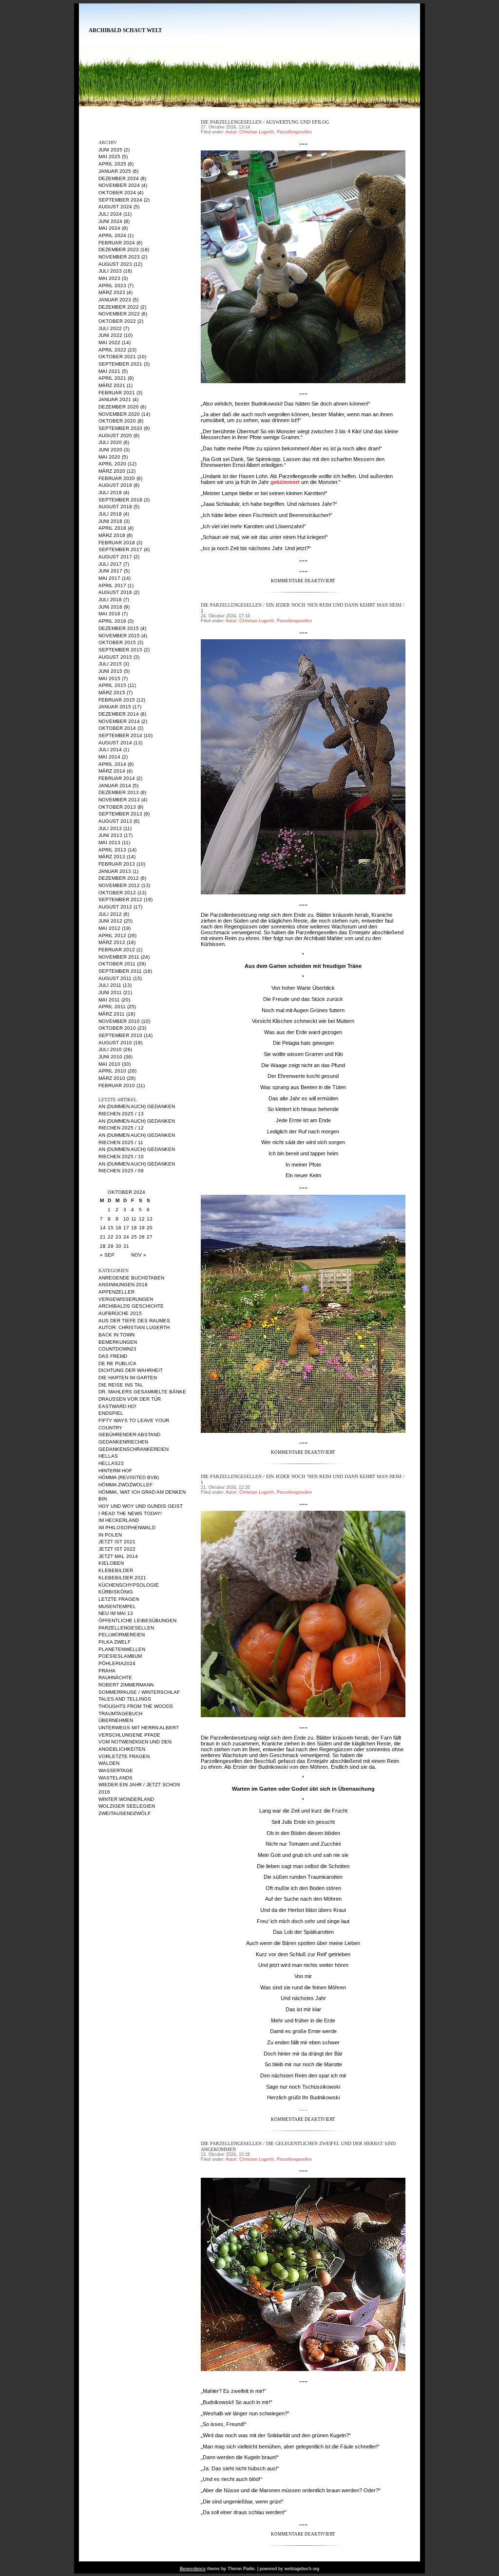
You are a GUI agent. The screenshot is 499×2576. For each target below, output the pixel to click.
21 (103, 1237)
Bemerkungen (118, 1342)
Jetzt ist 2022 (117, 1549)
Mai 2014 (109, 757)
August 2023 (115, 264)
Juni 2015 (110, 671)
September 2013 (120, 814)
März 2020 (112, 471)
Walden (109, 1763)
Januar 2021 (115, 399)
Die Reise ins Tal (121, 1385)
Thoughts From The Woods (136, 1706)
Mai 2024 (109, 228)
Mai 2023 (109, 278)
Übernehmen (116, 1720)
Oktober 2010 (117, 1028)
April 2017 (112, 585)
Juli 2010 (110, 1049)
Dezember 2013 (119, 792)
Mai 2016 (109, 614)
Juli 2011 (110, 985)
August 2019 (115, 485)
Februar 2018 (117, 543)
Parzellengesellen (126, 1628)
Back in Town (116, 1335)
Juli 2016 (110, 600)
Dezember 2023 (119, 250)
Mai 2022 (109, 343)
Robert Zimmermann (126, 1685)
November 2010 (119, 1021)
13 (150, 1219)
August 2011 (115, 978)
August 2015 (115, 657)
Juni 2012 (110, 921)
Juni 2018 (110, 521)
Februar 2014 (117, 778)
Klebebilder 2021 (122, 1578)
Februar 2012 (117, 950)
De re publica (117, 1363)
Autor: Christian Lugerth (134, 1327)
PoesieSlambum (120, 1656)
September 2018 (120, 500)
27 (150, 1237)
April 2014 (112, 764)
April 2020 (112, 464)
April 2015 (112, 685)
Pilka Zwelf (115, 1642)
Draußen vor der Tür (130, 1399)
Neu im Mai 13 (116, 1613)
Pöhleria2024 (117, 1663)
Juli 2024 (110, 214)
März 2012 (112, 942)
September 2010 (120, 1035)
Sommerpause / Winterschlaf (139, 1692)
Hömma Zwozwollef (125, 1485)
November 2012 (119, 885)
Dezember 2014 (119, 714)
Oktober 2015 (117, 642)
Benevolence (193, 2569)
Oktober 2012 (117, 893)
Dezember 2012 (119, 878)
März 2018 (112, 535)
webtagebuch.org (302, 2569)
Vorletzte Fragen (124, 1756)
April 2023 (112, 286)
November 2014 (119, 721)
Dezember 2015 (119, 628)
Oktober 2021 (117, 357)
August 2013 (115, 821)
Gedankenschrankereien (134, 1449)
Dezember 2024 (119, 178)
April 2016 (112, 621)
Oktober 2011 (117, 964)
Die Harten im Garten (128, 1378)
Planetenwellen (122, 1649)
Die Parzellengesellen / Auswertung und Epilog (265, 122)
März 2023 (112, 292)
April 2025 (112, 164)
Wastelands (115, 1778)
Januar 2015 (115, 707)
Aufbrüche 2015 (120, 1313)
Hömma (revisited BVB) (129, 1477)
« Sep (107, 1255)
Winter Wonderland (126, 1799)
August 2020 (115, 436)
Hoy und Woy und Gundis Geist (141, 1506)
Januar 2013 (115, 871)
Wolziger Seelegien (127, 1806)
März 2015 (112, 693)
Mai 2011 (109, 1000)
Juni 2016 (110, 607)
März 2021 (112, 385)
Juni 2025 (110, 150)
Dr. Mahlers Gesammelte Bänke (142, 1392)
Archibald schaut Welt (125, 30)
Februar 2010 (117, 1085)
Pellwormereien (122, 1635)
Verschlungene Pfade (129, 1735)
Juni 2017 (110, 571)
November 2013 (119, 800)
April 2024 (112, 235)
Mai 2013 (109, 843)
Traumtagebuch (120, 1714)
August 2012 (115, 907)
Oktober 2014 (117, 728)
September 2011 (120, 971)
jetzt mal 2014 (118, 1556)
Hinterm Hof (115, 1471)
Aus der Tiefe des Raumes (134, 1321)
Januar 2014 (115, 786)
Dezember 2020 (119, 407)
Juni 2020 (110, 450)
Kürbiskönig (116, 1592)
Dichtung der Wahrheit (131, 1370)
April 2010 (112, 1071)
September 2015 (120, 650)
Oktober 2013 (117, 807)
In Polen (110, 1535)
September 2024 (120, 200)
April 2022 (112, 350)
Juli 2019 (110, 492)
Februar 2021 (117, 393)
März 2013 (112, 857)
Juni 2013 (110, 835)
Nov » (139, 1255)
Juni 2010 (110, 1057)
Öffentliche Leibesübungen (137, 1621)
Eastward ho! (117, 1406)
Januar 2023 (115, 300)
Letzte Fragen (119, 1599)
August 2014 (115, 743)
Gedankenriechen (123, 1442)
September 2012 (120, 899)
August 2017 (115, 557)
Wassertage (116, 1770)
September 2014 (120, 735)
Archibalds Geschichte (131, 1306)
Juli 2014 (110, 750)
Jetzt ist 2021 (117, 1542)
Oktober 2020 (117, 421)
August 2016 (115, 592)
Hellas (108, 1456)
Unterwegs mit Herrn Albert (139, 1728)
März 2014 (112, 771)
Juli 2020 (110, 442)
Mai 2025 (109, 157)
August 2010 (115, 1043)
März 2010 (112, 1078)
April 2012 (112, 936)
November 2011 (119, 957)
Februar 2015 (117, 700)
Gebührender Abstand (129, 1435)
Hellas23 (111, 1463)
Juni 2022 (110, 335)
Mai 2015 (109, 678)
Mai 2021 (109, 371)
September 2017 (120, 549)
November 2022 (119, 314)
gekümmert (285, 482)
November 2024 (119, 185)
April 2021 (112, 378)
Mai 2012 (109, 928)
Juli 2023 (110, 271)
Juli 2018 (110, 514)
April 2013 (112, 850)
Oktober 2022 (117, 321)
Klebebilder (116, 1570)
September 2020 (120, 428)
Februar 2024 (117, 243)
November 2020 (119, 414)
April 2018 (112, 528)
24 (126, 1237)
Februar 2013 (117, 864)
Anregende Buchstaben (131, 1278)
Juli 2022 (110, 328)
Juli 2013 (110, 828)
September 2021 (120, 364)
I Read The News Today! (130, 1513)
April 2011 (112, 1007)
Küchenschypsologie (129, 1585)
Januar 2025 (115, 171)
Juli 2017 (110, 564)
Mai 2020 (109, 457)
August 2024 (115, 207)
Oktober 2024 (117, 193)
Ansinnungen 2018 (123, 1285)
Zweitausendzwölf (125, 1813)
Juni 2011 (110, 992)
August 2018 (115, 507)
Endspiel (111, 1413)
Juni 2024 (110, 221)
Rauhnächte (115, 1677)
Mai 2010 (109, 1064)
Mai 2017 (109, 578)
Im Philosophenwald (127, 1528)
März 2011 (112, 1014)
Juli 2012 (110, 914)
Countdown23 (117, 1349)
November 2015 (119, 636)
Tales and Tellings (125, 1699)
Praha (107, 1671)
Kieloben (111, 1563)
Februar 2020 (117, 478)
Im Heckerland (119, 1520)
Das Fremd (113, 1356)
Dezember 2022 (119, 307)
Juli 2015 (110, 664)
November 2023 (119, 257)
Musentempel (117, 1606)
